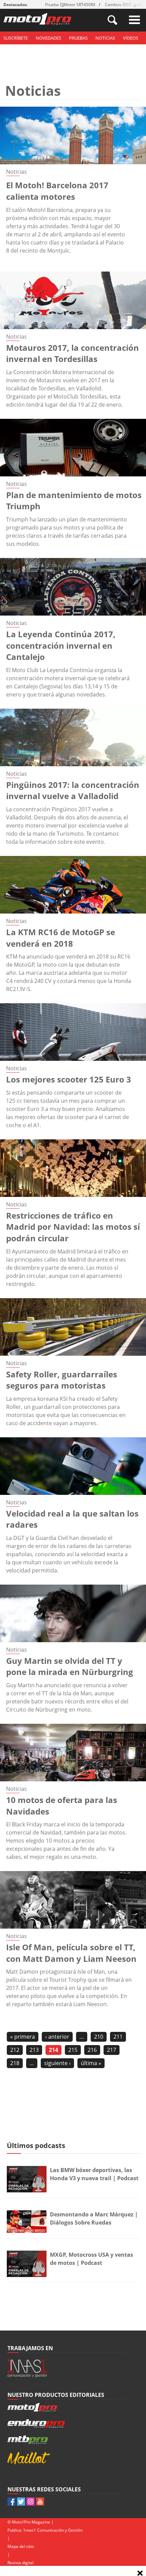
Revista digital (21, 2563)
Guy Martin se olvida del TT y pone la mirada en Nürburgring (70, 1666)
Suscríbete (16, 38)
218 (15, 2063)
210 (99, 2037)
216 (92, 2050)
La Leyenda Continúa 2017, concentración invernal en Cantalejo (61, 645)
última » (91, 2063)
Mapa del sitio (21, 2546)
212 (15, 2050)
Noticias (105, 38)
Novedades (48, 38)
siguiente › (57, 2063)
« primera (23, 2037)
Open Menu (134, 20)
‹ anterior (57, 2037)
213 (34, 2050)
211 (118, 2037)
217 (112, 2050)
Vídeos (131, 38)
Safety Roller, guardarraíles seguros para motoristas (62, 1380)
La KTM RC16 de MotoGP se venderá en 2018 (61, 938)
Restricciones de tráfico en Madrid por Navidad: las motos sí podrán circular (73, 1227)
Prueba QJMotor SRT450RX (70, 5)
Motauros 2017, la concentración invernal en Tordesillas (72, 353)
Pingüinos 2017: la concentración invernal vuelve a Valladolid (73, 790)
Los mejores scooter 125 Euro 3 (69, 1079)
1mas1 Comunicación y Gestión (53, 2530)
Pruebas (78, 38)
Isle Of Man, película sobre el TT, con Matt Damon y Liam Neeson (71, 1953)
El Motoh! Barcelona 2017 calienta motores (57, 191)
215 (73, 2050)
